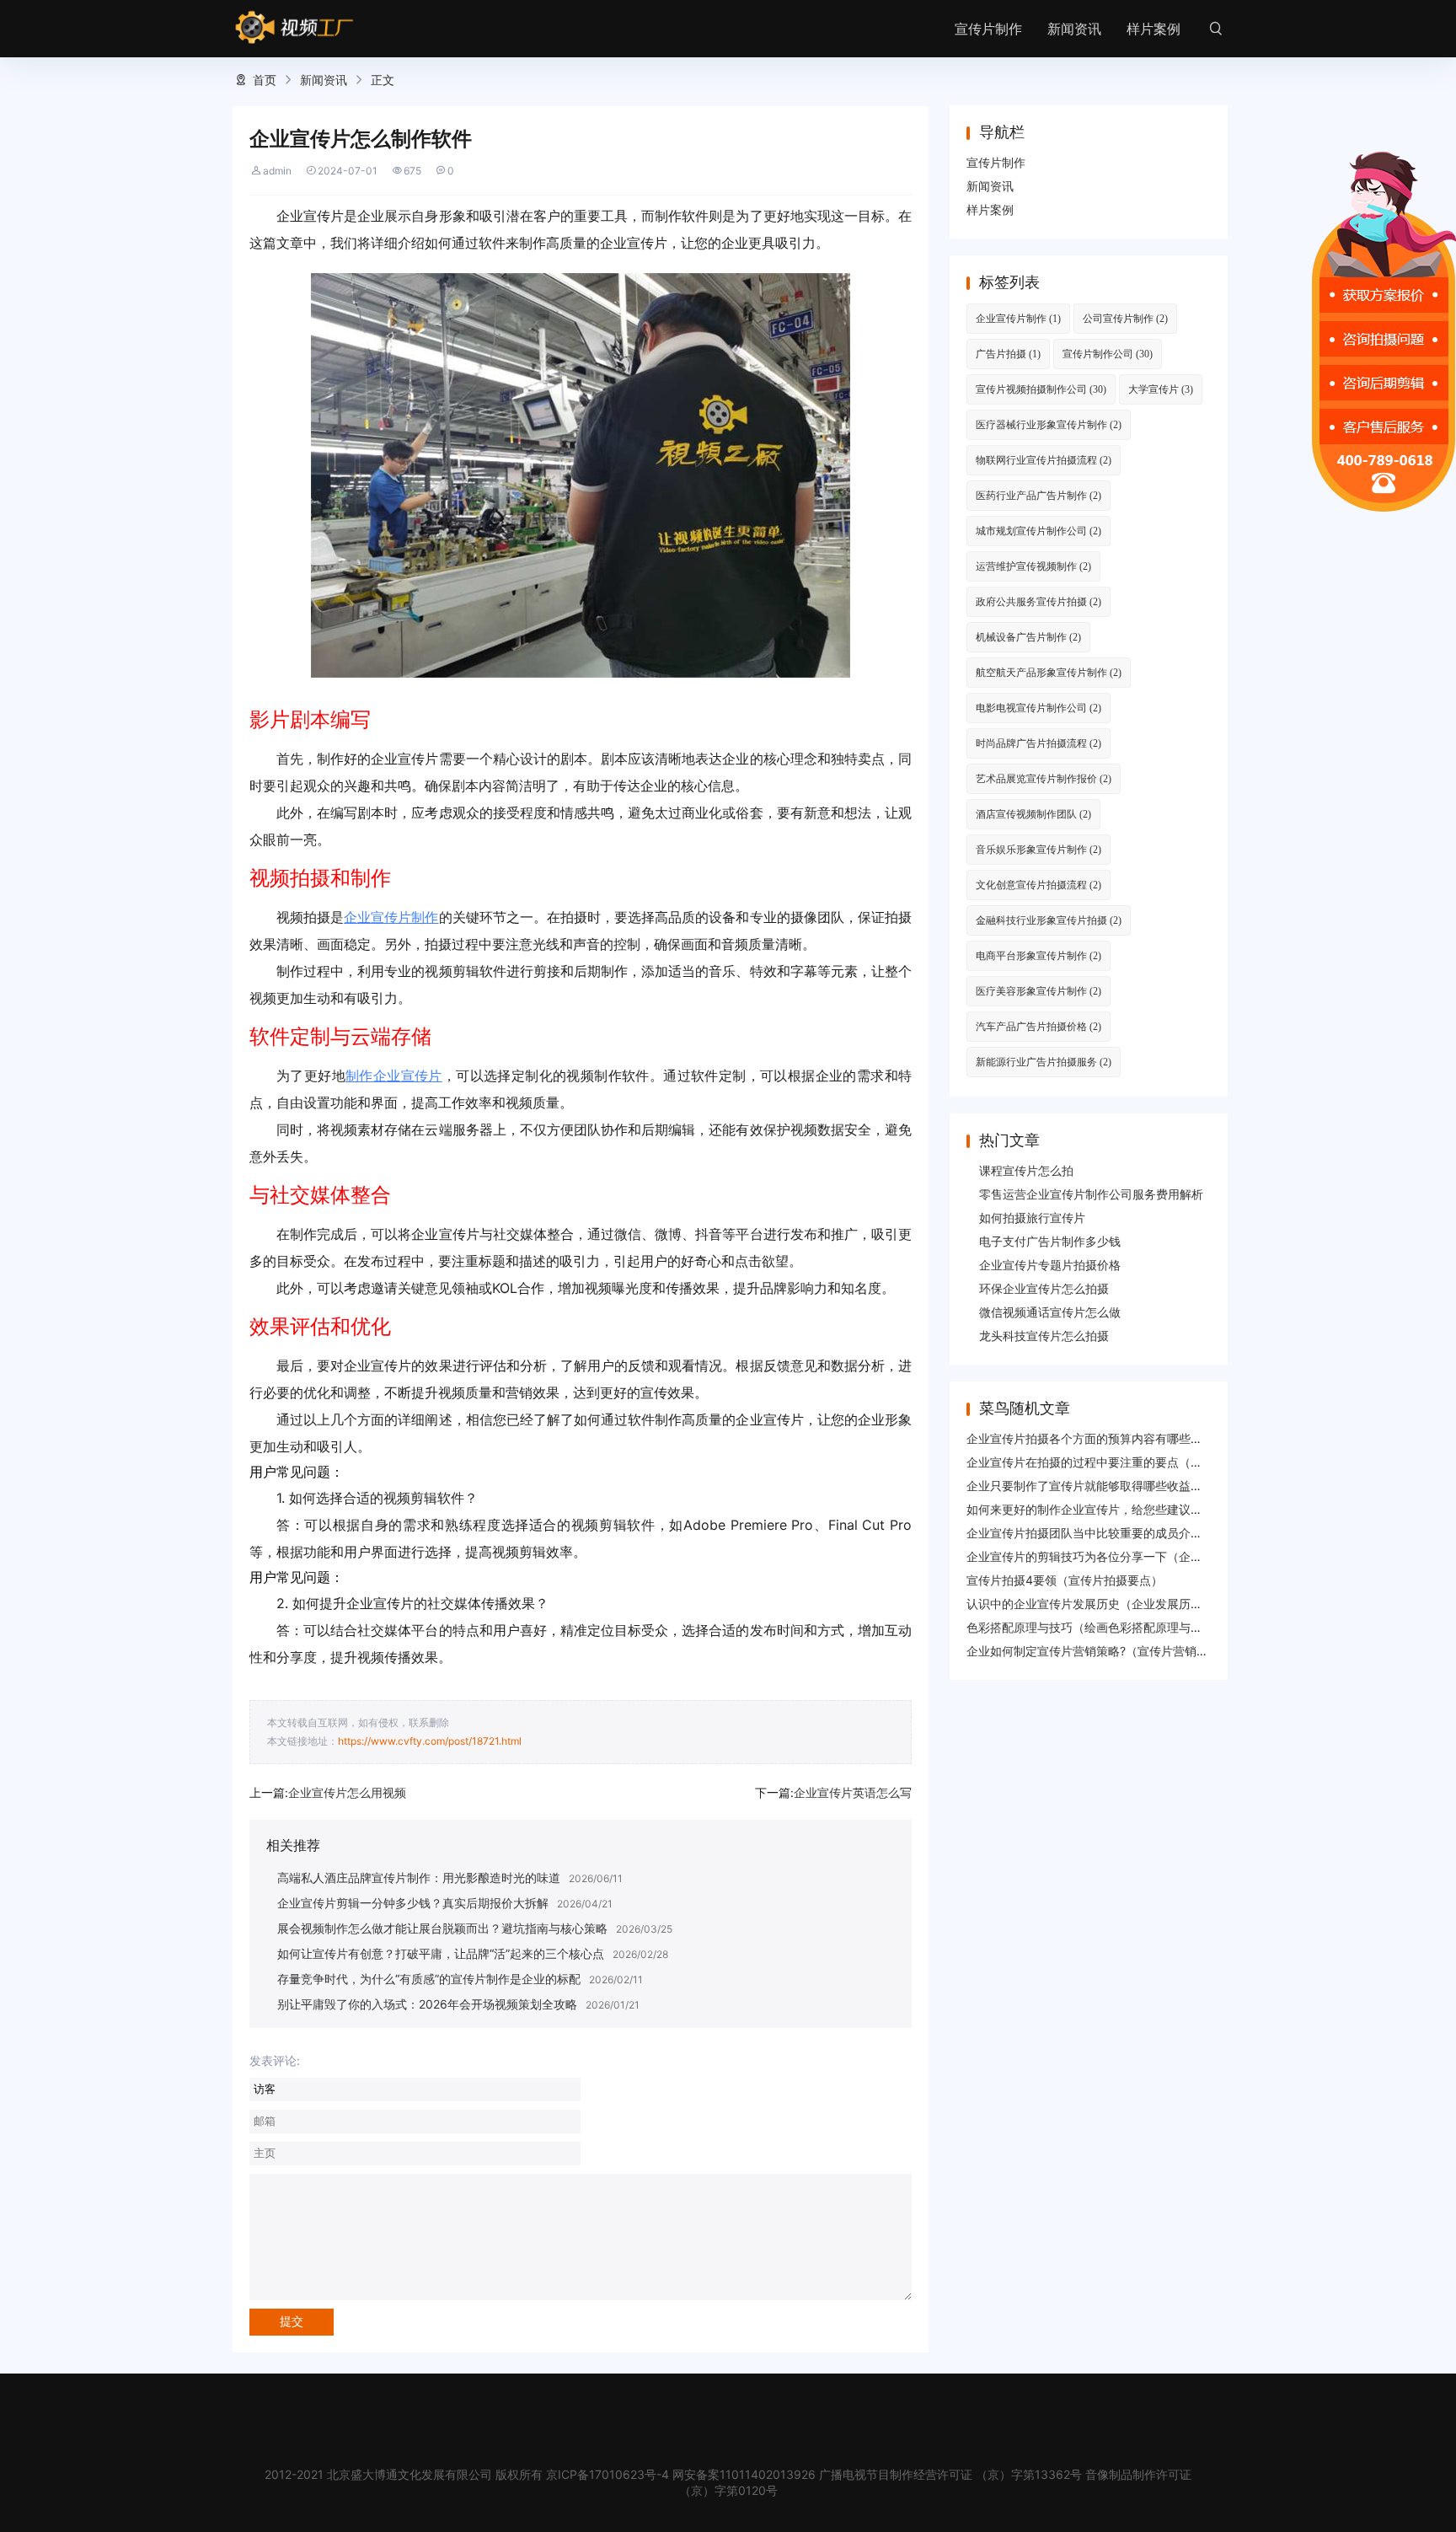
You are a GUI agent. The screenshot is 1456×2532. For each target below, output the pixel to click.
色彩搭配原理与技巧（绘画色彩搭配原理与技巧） (1096, 1627)
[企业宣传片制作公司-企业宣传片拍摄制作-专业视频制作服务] (294, 28)
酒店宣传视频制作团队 (1033, 814)
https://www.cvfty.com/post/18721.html (430, 1741)
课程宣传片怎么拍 (1026, 1170)
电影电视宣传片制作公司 (1038, 708)
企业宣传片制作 (391, 917)
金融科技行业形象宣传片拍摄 (1049, 920)
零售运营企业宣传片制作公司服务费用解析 (1091, 1194)
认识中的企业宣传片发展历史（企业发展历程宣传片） (1108, 1604)
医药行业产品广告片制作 (1038, 495)
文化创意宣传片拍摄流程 (1038, 885)
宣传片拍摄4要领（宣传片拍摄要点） (1065, 1580)
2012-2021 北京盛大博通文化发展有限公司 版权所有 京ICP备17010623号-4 (467, 2474)
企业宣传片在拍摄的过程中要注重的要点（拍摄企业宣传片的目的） (1143, 1462)
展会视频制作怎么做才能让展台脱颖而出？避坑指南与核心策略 (442, 1928)
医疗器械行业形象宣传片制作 (1049, 424)
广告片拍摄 (1008, 354)
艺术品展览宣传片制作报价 (1044, 778)
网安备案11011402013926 (744, 2474)
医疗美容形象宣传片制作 (1038, 991)
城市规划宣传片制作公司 (1038, 531)
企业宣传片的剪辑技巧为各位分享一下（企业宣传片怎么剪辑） (1132, 1556)
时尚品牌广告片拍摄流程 (1038, 743)
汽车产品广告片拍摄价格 (1038, 1026)
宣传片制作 (988, 29)
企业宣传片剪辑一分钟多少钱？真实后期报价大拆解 (413, 1903)
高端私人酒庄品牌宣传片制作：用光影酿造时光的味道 (419, 1878)
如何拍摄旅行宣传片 (1032, 1218)
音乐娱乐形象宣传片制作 (1038, 849)
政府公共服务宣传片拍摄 (1038, 601)
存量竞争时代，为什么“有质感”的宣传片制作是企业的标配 (429, 1979)
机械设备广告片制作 (1028, 637)
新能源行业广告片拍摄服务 (1044, 1062)
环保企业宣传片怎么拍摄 (1044, 1288)
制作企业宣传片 (394, 1076)
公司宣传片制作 (1125, 318)
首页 (265, 80)
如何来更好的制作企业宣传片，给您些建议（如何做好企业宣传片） (1143, 1509)
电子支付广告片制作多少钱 (1050, 1241)
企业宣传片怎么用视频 (347, 1792)
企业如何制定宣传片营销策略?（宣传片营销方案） (1099, 1651)
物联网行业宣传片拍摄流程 (1044, 460)
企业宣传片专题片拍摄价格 (1050, 1265)
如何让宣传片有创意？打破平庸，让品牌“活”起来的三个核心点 (441, 1953)
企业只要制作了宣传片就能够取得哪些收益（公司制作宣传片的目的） (1149, 1486)
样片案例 (1154, 29)
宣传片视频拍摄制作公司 (1041, 389)
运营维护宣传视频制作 (1033, 566)
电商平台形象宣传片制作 (1038, 955)
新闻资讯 (1074, 29)
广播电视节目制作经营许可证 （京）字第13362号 (950, 2474)
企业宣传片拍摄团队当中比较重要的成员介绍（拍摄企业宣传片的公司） (1155, 1533)
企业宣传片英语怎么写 (853, 1792)
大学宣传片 (1161, 389)
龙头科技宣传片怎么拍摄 (1044, 1336)
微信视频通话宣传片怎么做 (1050, 1312)
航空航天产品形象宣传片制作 (1049, 672)
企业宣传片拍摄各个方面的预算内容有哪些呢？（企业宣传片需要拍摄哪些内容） (1179, 1438)
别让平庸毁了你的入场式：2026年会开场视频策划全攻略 (427, 2004)
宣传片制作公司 (1108, 354)
